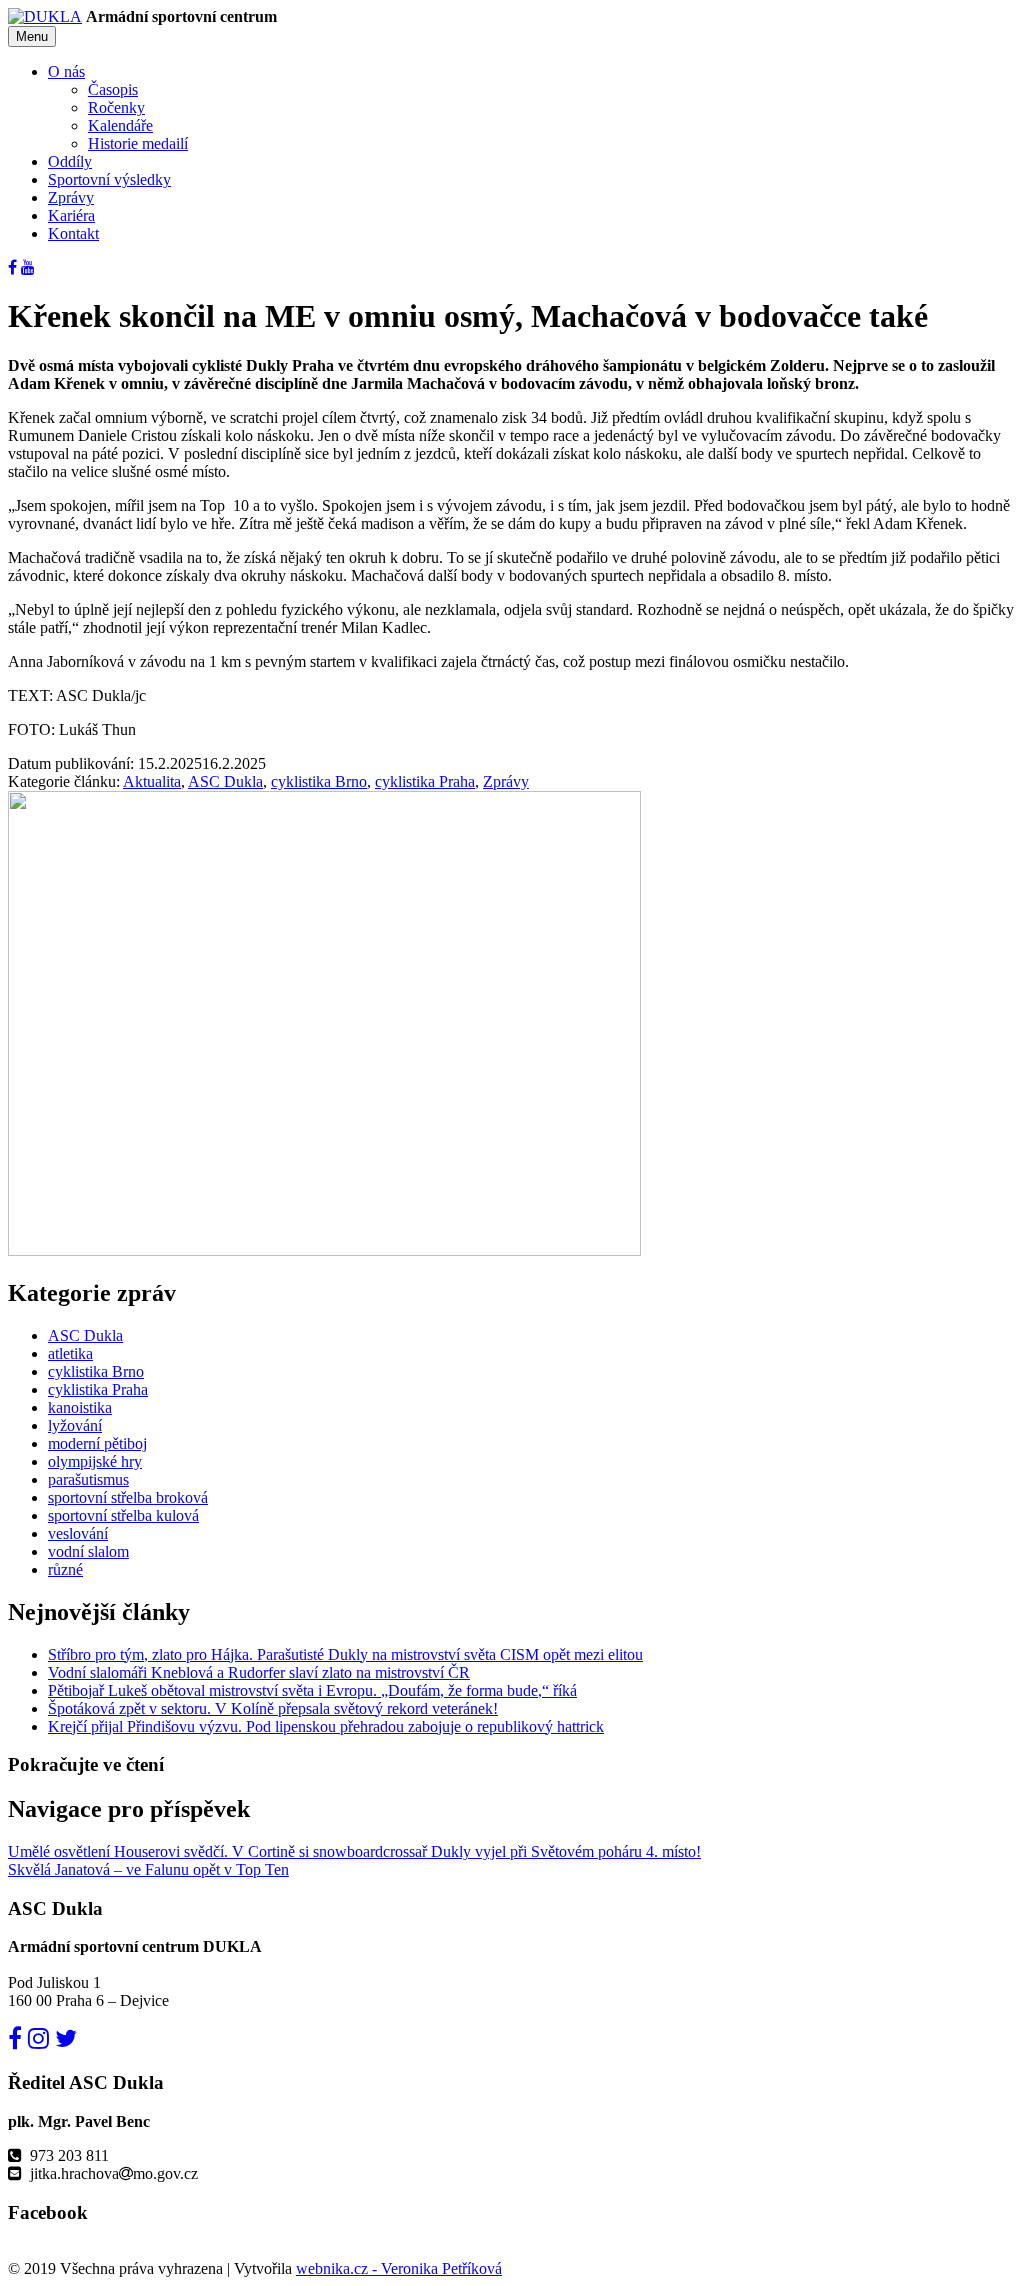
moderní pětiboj (97, 1443)
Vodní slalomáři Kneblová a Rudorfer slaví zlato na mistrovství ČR (259, 1672)
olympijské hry (95, 1461)
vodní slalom (88, 1551)
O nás (66, 71)
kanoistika (80, 1407)
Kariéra (71, 215)
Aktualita (152, 781)
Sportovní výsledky (109, 179)
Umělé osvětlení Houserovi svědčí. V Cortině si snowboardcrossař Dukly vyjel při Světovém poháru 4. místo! (354, 1851)
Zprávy (71, 197)
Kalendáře (120, 125)
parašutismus (88, 1479)
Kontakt (73, 233)
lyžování (75, 1425)
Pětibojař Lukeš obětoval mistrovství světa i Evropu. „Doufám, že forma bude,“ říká (312, 1690)
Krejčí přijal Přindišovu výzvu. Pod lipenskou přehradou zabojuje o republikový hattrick (326, 1726)
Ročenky (116, 107)
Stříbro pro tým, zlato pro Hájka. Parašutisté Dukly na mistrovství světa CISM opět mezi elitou (345, 1654)
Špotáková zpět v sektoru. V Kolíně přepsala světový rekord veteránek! (273, 1708)
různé (65, 1569)
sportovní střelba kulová (123, 1515)
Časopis (113, 89)
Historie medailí (138, 143)
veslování (78, 1533)
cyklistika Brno (319, 781)
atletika (70, 1353)
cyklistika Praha (425, 781)
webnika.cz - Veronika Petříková (399, 2268)
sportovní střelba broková (128, 1497)
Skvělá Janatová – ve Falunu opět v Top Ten (148, 1869)
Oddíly (70, 161)
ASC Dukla (225, 781)
